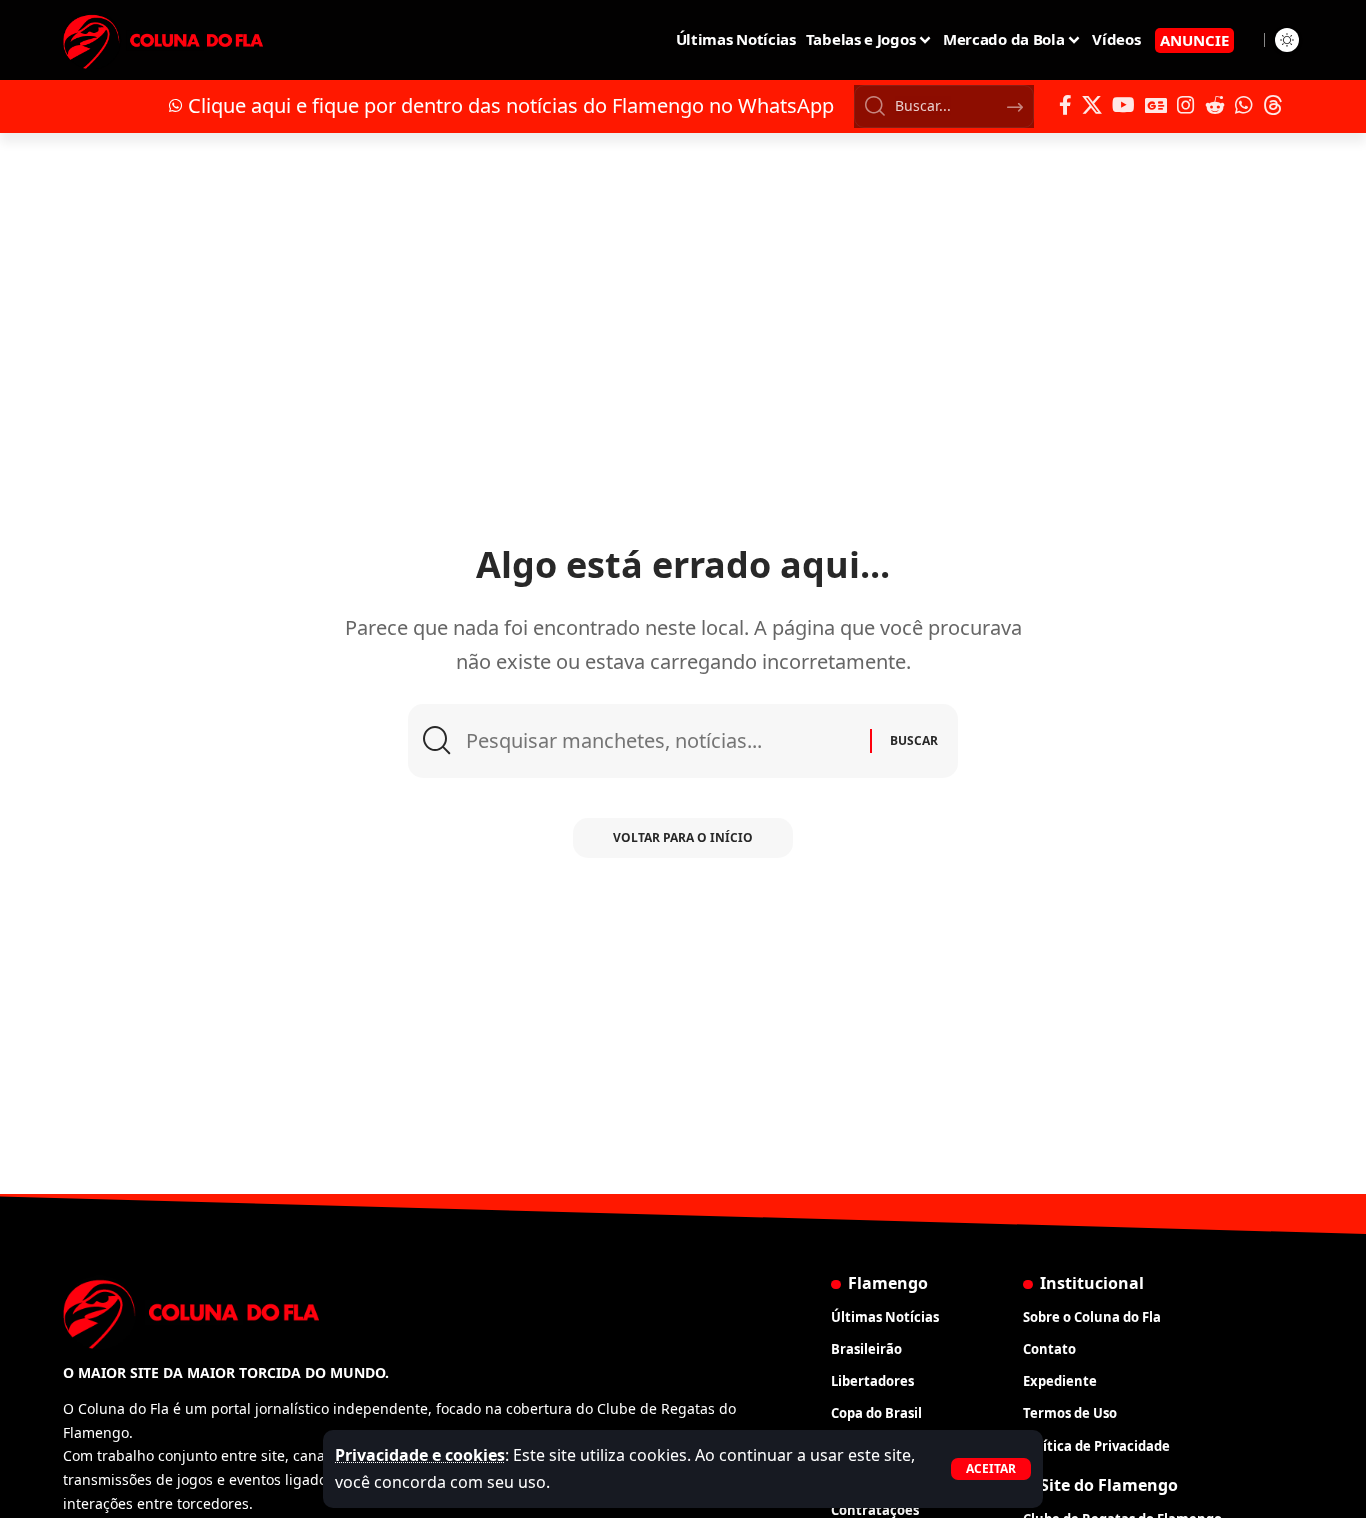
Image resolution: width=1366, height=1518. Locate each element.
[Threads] (1273, 105)
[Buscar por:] (660, 741)
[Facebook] (1065, 105)
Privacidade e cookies (420, 1455)
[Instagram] (1186, 105)
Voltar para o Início (683, 837)
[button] (991, 1469)
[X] (1092, 105)
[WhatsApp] (1244, 105)
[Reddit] (1215, 105)
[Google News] (1156, 105)
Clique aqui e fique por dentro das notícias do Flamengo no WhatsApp (511, 105)
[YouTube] (1123, 105)
